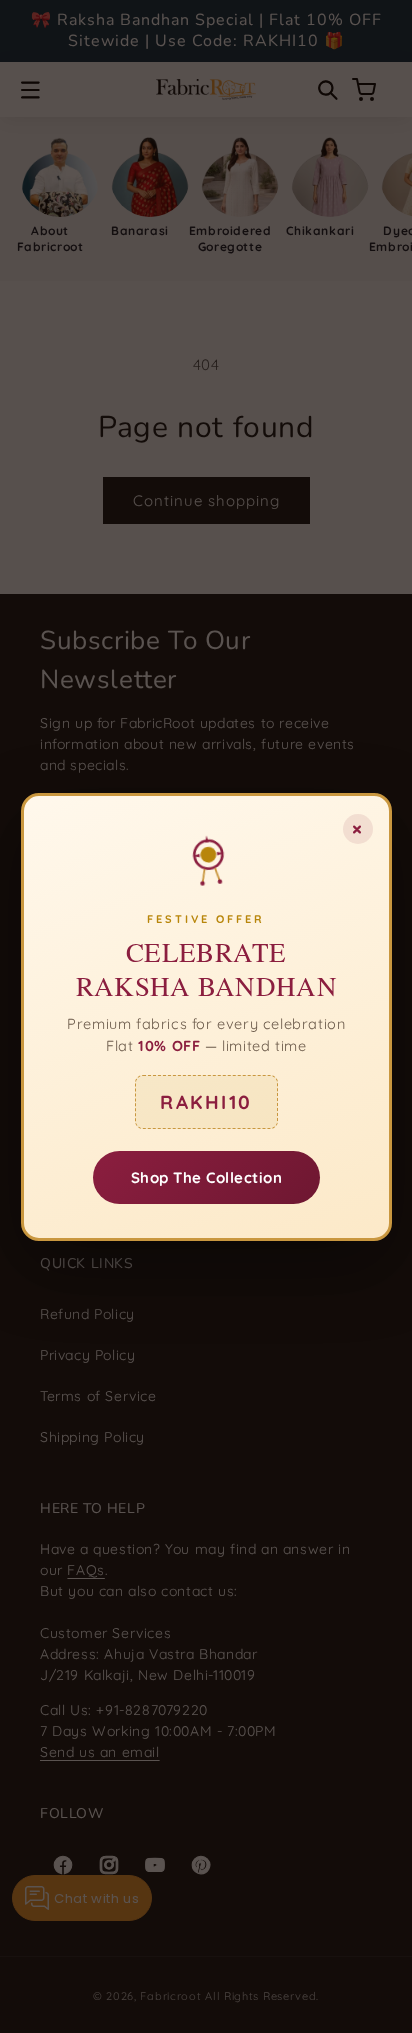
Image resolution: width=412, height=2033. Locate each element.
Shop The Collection (206, 1176)
